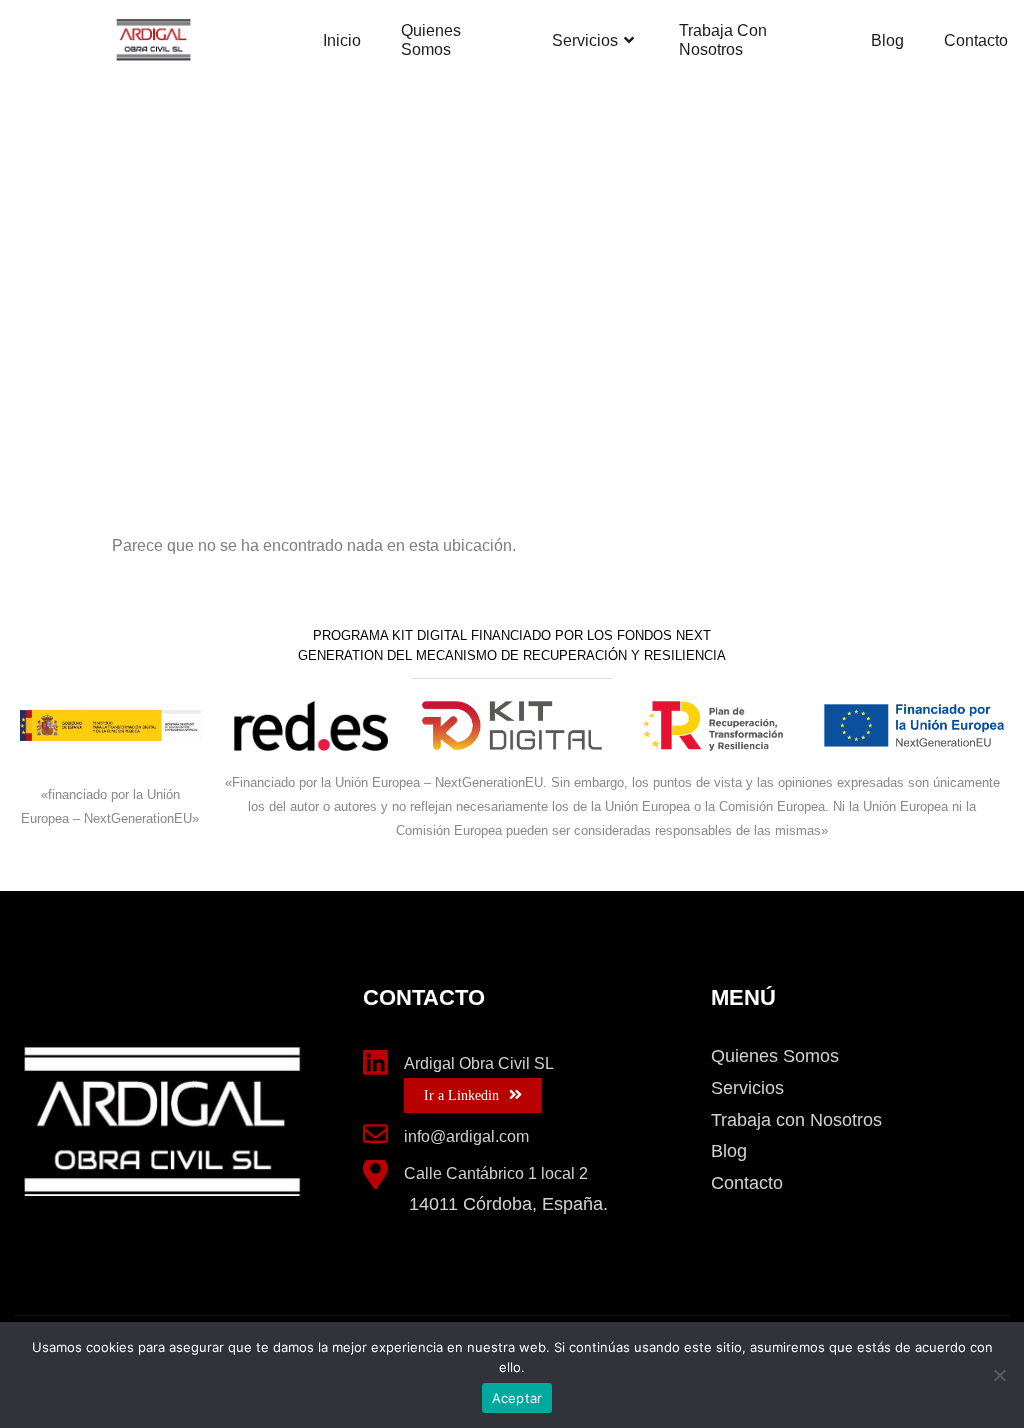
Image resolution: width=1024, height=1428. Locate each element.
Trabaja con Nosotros (723, 40)
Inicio (342, 40)
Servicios (585, 40)
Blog (887, 40)
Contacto (976, 40)
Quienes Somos (431, 40)
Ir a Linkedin (461, 1095)
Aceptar (517, 1398)
